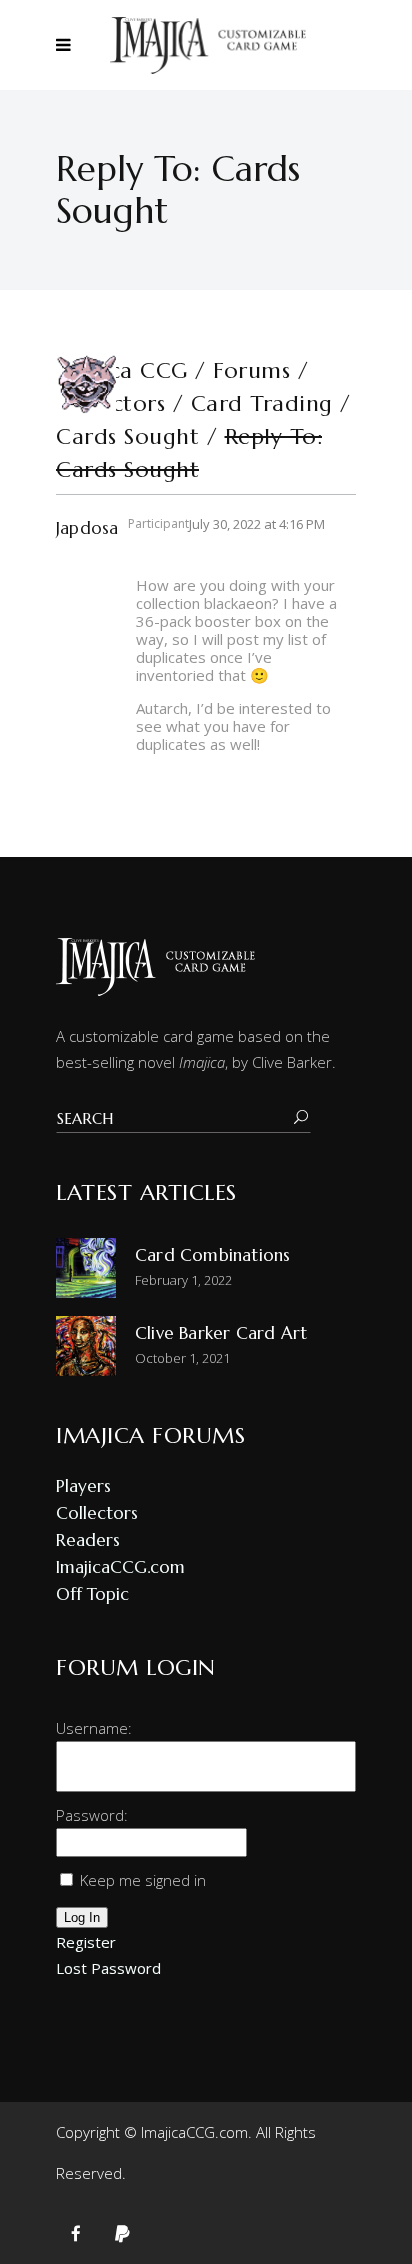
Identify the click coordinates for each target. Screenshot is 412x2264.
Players (83, 1486)
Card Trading (262, 403)
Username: (94, 1728)
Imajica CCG (122, 370)
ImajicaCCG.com (120, 1567)
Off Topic (92, 1594)
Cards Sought (127, 436)
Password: (92, 1815)
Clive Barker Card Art (221, 1333)
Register (86, 1942)
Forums (251, 370)
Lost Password (108, 1968)
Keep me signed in (143, 1880)
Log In (82, 1917)
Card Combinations (212, 1255)
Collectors (110, 403)
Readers (88, 1540)
